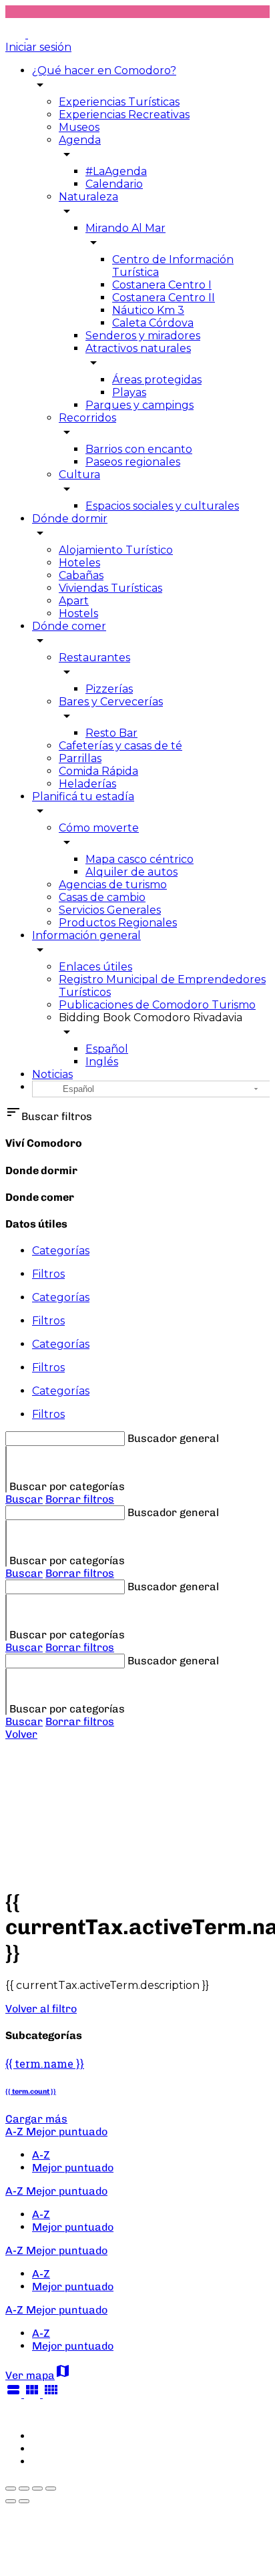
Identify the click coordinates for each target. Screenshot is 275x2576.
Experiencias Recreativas (124, 115)
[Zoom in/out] (51, 2489)
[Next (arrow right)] (24, 2501)
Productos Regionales (118, 923)
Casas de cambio (102, 897)
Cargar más (36, 2119)
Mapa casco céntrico (140, 859)
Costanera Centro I (162, 285)
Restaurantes (94, 658)
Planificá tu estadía (83, 796)
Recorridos (87, 418)
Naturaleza (88, 197)
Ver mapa (38, 2375)
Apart (74, 601)
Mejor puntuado (73, 2168)
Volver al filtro (41, 2009)
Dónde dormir (70, 519)
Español (107, 1049)
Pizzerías (109, 689)
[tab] (151, 1251)
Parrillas (80, 758)
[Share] (24, 2489)
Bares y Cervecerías (111, 702)
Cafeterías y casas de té (120, 746)
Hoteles (79, 563)
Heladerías (87, 784)
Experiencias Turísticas (119, 102)
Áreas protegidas (157, 380)
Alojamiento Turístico (116, 550)
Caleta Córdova (153, 323)
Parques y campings (140, 405)
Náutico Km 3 (148, 310)
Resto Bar (111, 733)
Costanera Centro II (164, 298)
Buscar (24, 1499)
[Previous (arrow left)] (11, 2501)
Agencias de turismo (113, 885)
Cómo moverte (99, 828)
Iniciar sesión (38, 47)
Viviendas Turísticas (110, 588)
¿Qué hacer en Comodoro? (104, 70)
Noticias (52, 1074)
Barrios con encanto (139, 449)
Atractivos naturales (138, 348)
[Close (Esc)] (11, 2489)
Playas (129, 392)
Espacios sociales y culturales (162, 506)
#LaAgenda (116, 171)
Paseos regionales (133, 462)
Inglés (102, 1062)
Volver (21, 1734)
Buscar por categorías (67, 1486)
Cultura (79, 475)
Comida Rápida (98, 771)
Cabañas (81, 575)
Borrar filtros (80, 1499)
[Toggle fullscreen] (37, 2489)
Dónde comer (69, 626)
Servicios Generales (110, 910)
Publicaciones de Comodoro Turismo (157, 1005)
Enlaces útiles (95, 967)
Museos (79, 127)
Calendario (114, 184)
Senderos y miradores (143, 336)
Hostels (78, 613)
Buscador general (173, 1438)
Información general (86, 935)
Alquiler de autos (131, 872)
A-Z (41, 2155)
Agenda (80, 140)
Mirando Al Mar (125, 228)
